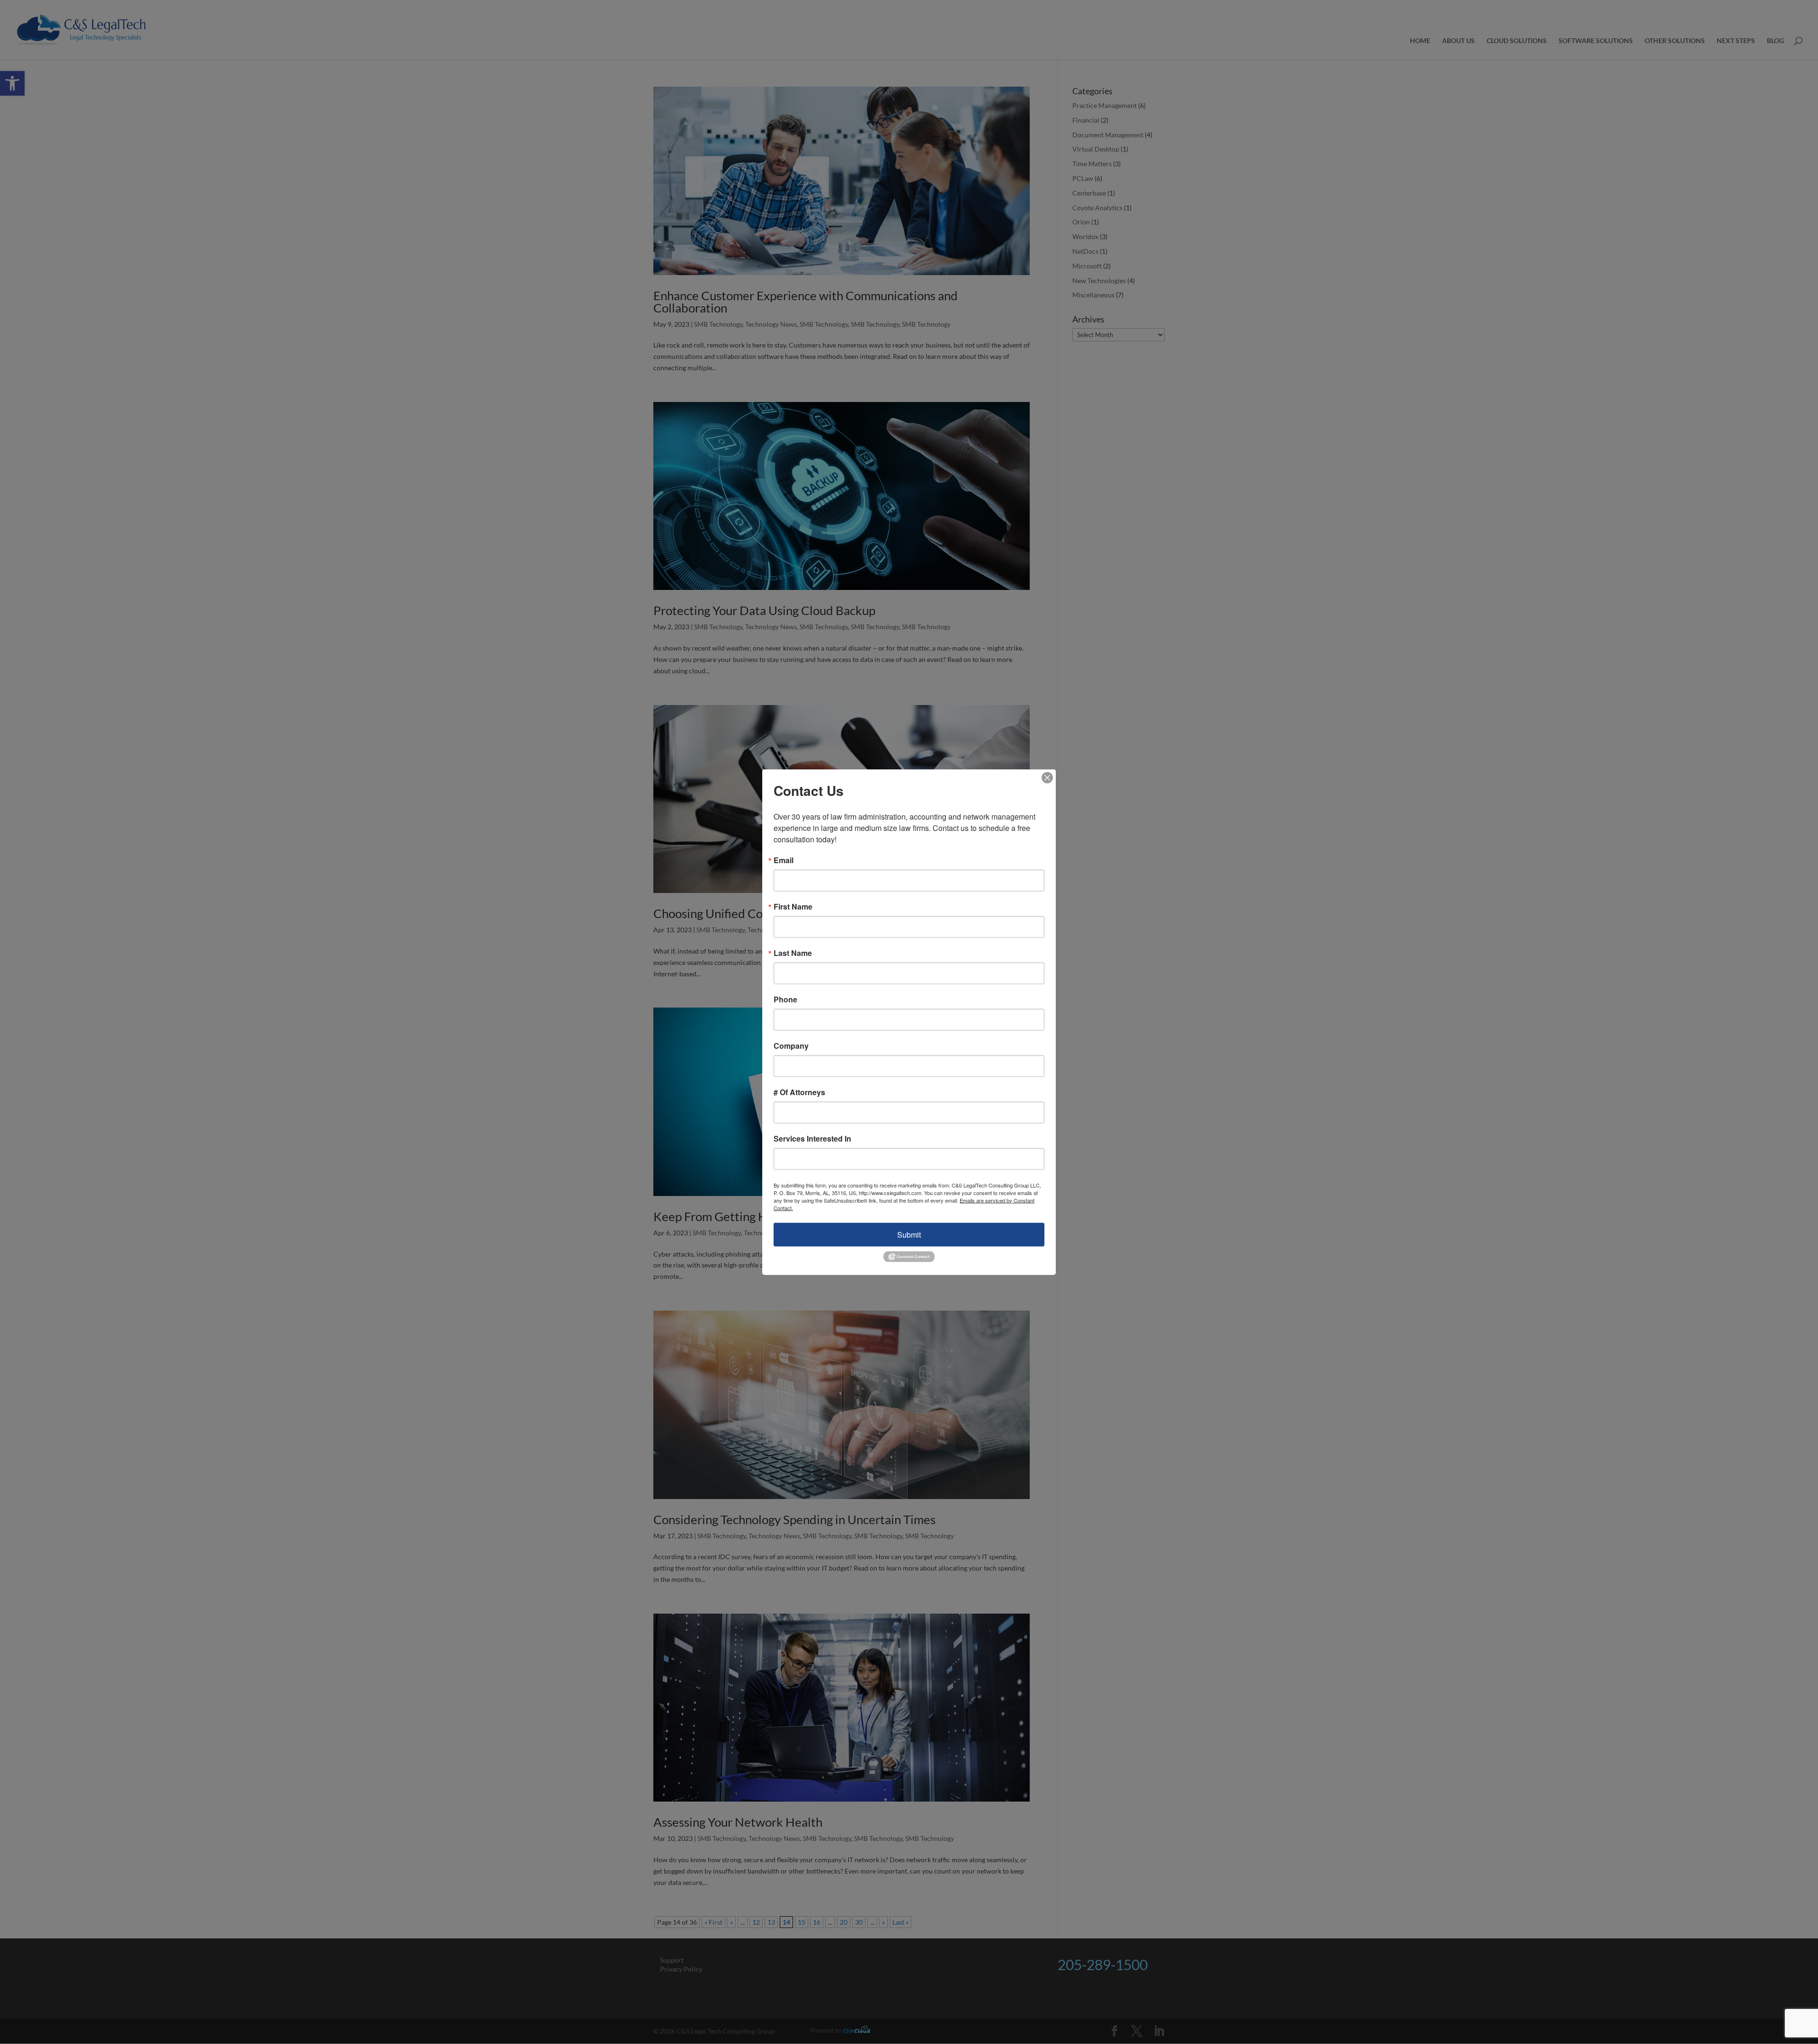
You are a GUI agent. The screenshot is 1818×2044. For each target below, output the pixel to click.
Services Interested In (812, 1138)
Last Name (793, 953)
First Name (793, 906)
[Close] (1047, 777)
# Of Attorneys (799, 1092)
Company (791, 1045)
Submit (909, 1234)
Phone (785, 999)
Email (784, 860)
